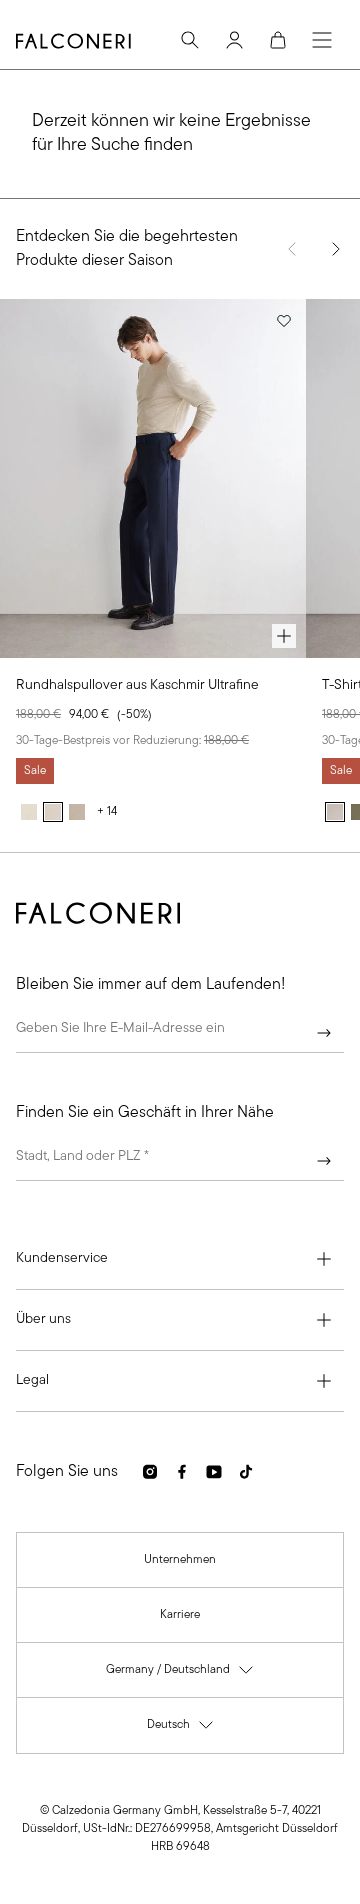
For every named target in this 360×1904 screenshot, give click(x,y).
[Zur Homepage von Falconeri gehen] (73, 41)
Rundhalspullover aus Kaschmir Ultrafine (137, 685)
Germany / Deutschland (180, 1674)
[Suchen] (190, 40)
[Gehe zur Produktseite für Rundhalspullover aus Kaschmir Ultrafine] (153, 478)
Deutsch (181, 1729)
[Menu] (322, 40)
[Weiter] (324, 1033)
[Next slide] (336, 249)
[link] (180, 1560)
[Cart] (278, 40)
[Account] (234, 40)
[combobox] (180, 1161)
